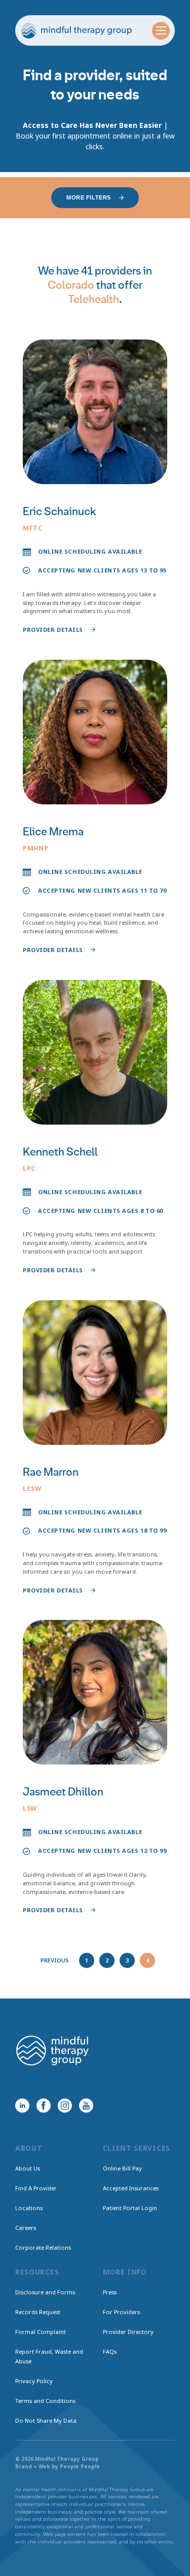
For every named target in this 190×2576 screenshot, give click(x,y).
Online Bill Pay (122, 2168)
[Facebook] (44, 2106)
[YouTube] (86, 2106)
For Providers (121, 2312)
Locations (29, 2208)
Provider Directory (128, 2332)
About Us (28, 2168)
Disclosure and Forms (45, 2292)
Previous (55, 1960)
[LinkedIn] (22, 2106)
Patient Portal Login (130, 2208)
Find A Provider (36, 2188)
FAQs (110, 2351)
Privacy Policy (34, 2381)
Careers (26, 2228)
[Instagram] (65, 2106)
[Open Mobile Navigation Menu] (161, 31)
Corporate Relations (43, 2247)
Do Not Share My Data (46, 2420)
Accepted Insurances (131, 2188)
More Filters (89, 197)
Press (110, 2292)
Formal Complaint (41, 2332)
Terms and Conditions (45, 2401)
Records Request (38, 2312)
